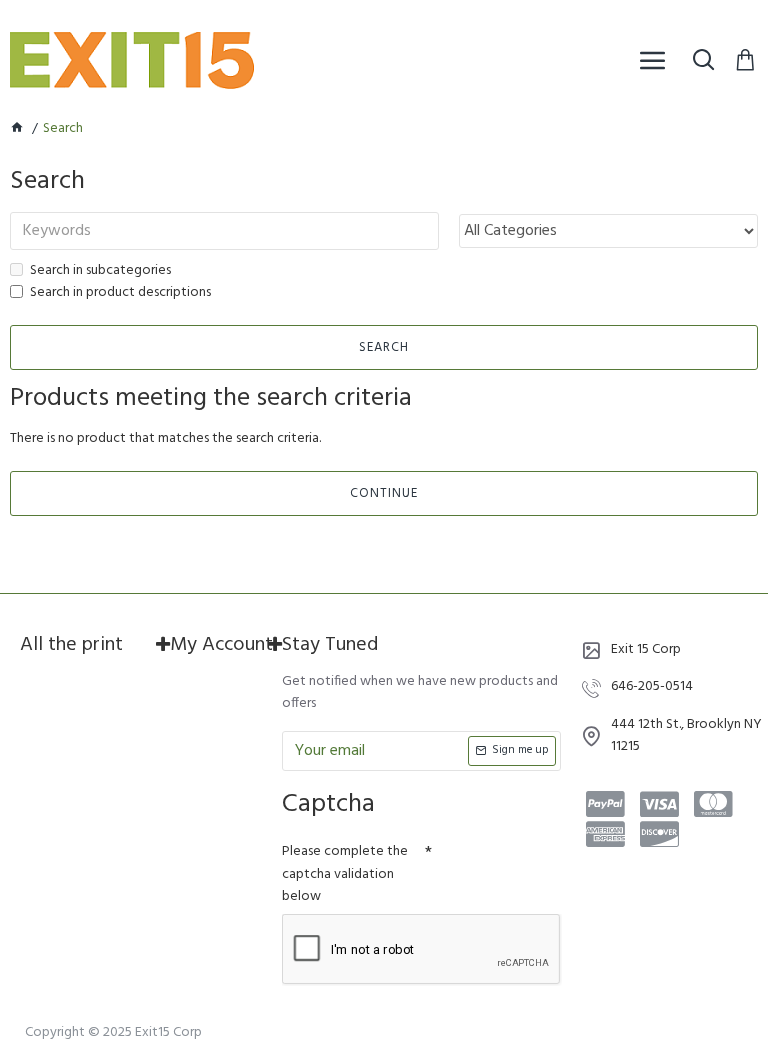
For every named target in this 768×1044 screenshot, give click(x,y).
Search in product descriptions (120, 293)
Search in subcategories (100, 271)
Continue (384, 493)
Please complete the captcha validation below (345, 874)
